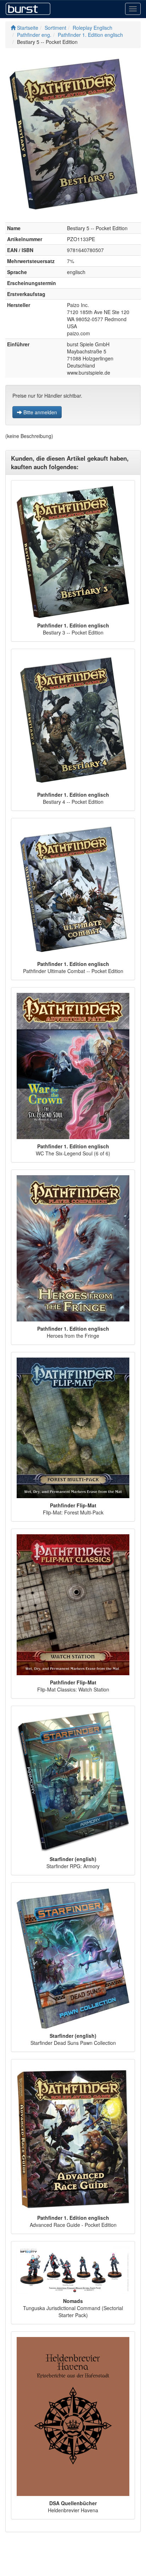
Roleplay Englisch (92, 28)
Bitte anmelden (40, 412)
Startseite (27, 28)
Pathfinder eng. (34, 35)
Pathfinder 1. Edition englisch (90, 35)
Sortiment (55, 28)
